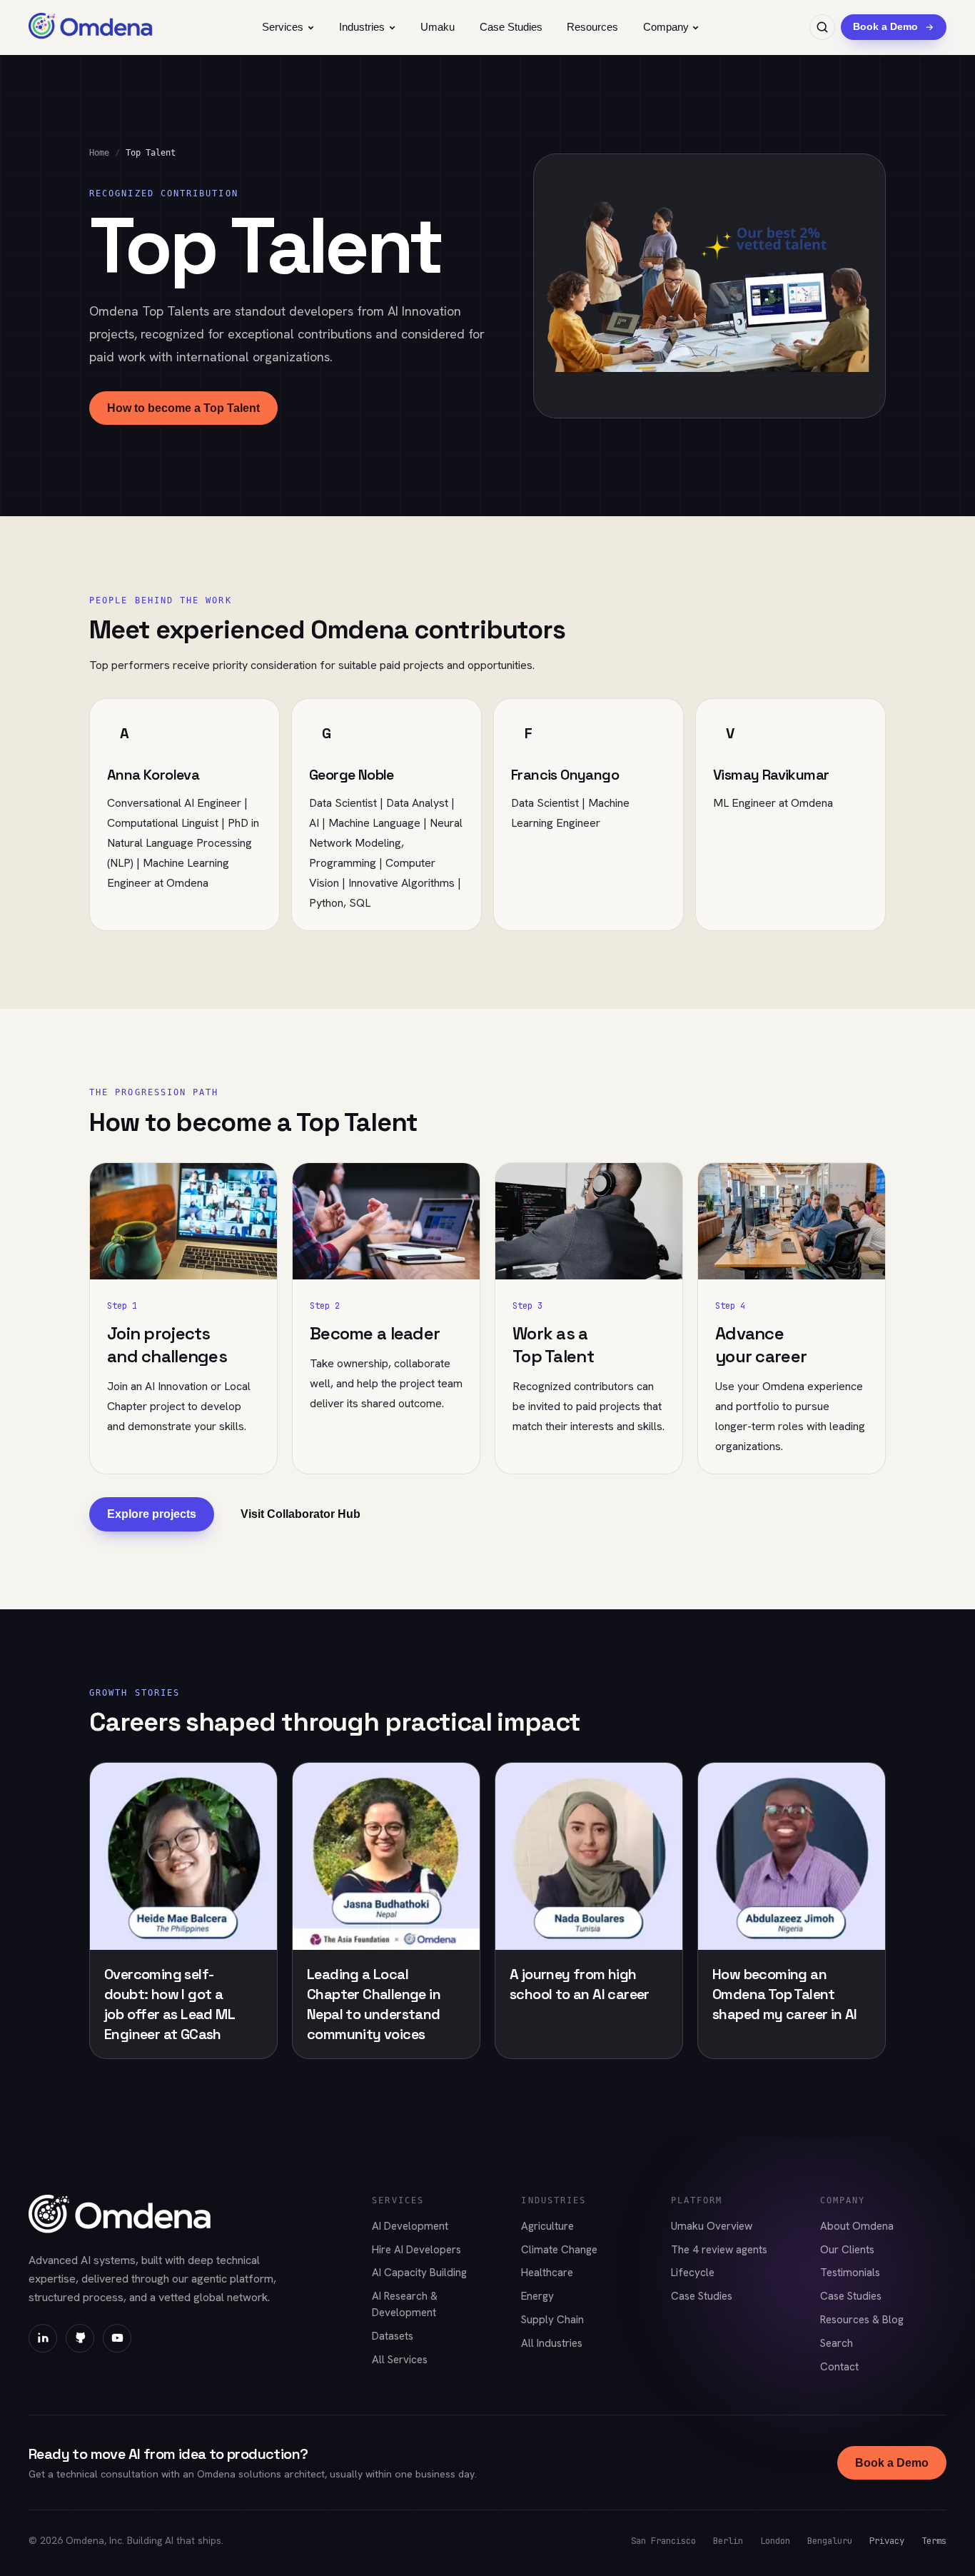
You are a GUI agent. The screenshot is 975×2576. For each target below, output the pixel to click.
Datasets (393, 2336)
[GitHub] (80, 2338)
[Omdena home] (91, 27)
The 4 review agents (719, 2250)
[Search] (822, 27)
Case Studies (511, 27)
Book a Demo (892, 2463)
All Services (400, 2360)
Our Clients (847, 2250)
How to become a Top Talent (183, 408)
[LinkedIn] (43, 2338)
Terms (934, 2541)
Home (99, 153)
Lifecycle (693, 2273)
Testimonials (850, 2273)
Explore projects (152, 1514)
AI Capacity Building (419, 2273)
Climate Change (559, 2250)
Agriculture (547, 2226)
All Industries (552, 2343)
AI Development (410, 2226)
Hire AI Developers (416, 2250)
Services (283, 27)
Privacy (887, 2541)
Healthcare (547, 2273)
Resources (592, 27)
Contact (839, 2367)
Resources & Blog (862, 2320)
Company (666, 27)
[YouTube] (117, 2338)
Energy (537, 2296)
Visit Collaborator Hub (300, 1514)
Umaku (438, 27)
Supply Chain (552, 2320)
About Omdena (857, 2226)
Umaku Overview (712, 2226)
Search (837, 2343)
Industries (362, 27)
